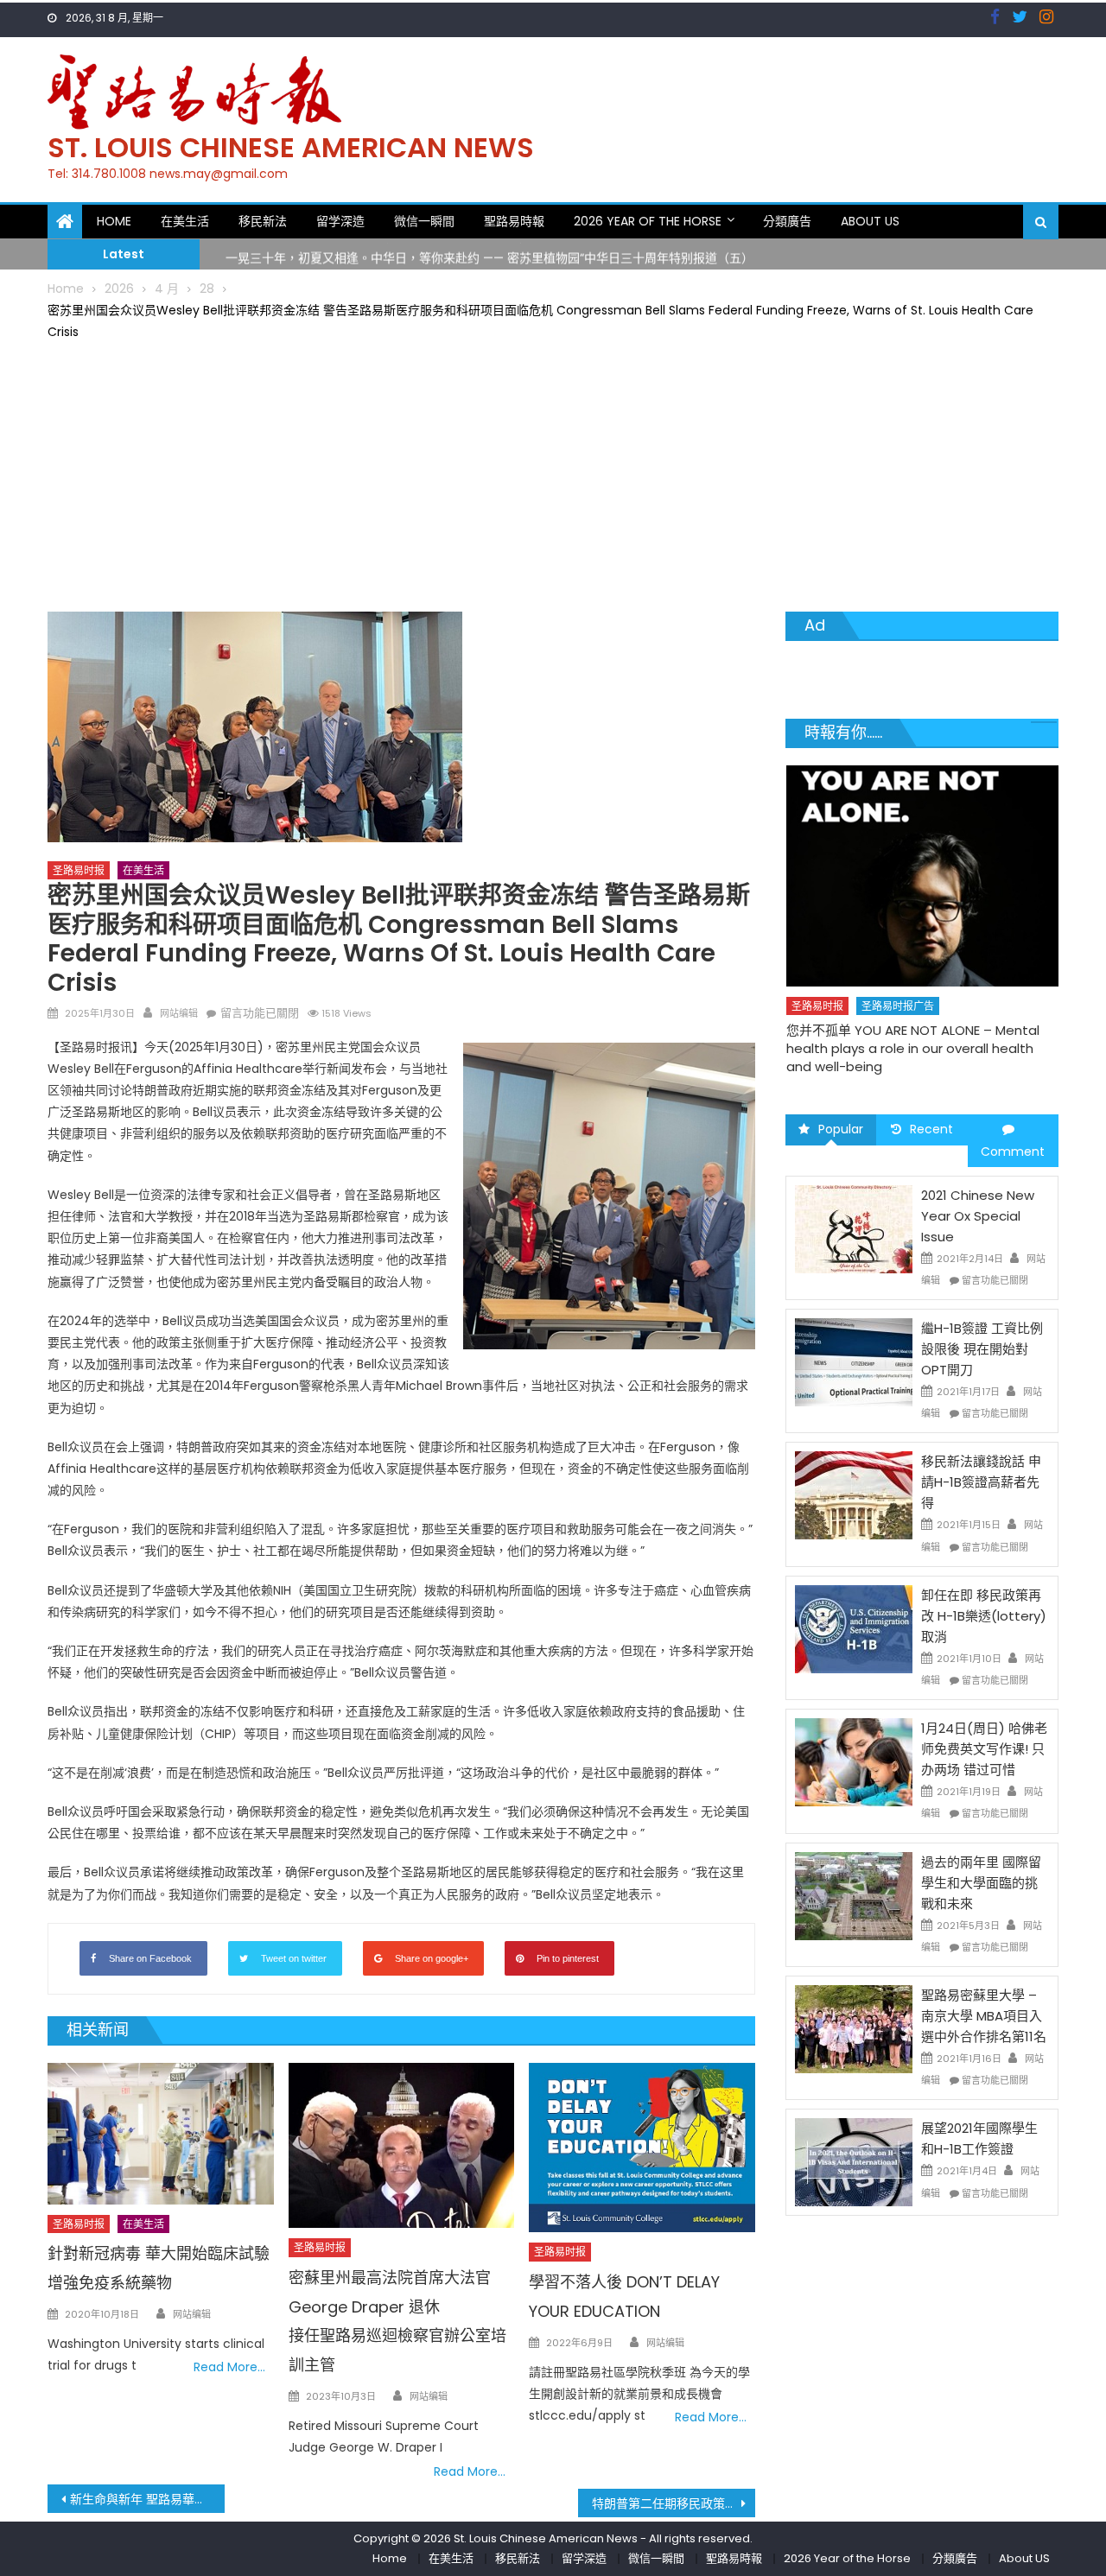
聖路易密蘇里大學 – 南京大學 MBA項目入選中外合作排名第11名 (984, 2016)
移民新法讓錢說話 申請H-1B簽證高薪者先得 (981, 1482)
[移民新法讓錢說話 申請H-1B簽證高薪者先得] (854, 1494)
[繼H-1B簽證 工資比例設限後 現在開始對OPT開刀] (854, 1361)
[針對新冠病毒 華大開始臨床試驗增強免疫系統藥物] (161, 2134)
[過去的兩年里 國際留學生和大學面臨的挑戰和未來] (854, 1894)
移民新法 (263, 221)
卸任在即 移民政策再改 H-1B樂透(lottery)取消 (984, 1616)
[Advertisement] (553, 473)
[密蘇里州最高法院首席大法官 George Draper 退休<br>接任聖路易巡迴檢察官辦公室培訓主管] (402, 2145)
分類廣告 (787, 221)
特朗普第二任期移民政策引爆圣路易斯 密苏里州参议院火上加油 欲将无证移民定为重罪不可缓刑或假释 (674, 2503)
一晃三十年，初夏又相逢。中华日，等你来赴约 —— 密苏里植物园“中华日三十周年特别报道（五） (489, 253)
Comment (1013, 1152)
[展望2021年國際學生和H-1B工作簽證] (854, 2161)
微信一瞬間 (424, 221)
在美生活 (185, 221)
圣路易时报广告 (897, 971)
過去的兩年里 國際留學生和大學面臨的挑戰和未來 (981, 1883)
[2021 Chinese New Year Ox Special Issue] (854, 1228)
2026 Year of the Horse (648, 221)
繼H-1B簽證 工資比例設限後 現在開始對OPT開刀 (982, 1349)
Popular (841, 1129)
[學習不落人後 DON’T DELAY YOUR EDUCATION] (642, 2148)
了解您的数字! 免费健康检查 (867, 996)
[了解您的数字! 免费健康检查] (922, 858)
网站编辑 (179, 1013)
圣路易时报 (79, 870)
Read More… (229, 2367)
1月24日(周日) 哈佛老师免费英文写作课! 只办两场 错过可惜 (984, 1749)
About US (870, 221)
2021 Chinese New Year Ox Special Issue (978, 1216)
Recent (931, 1129)
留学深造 (340, 221)
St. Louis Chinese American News (291, 147)
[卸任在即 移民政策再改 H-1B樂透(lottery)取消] (854, 1628)
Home (114, 221)
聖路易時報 (514, 221)
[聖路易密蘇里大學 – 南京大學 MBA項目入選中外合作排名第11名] (854, 2028)
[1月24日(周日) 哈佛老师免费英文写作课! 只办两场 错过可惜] (854, 1761)
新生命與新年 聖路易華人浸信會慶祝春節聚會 (147, 2499)
